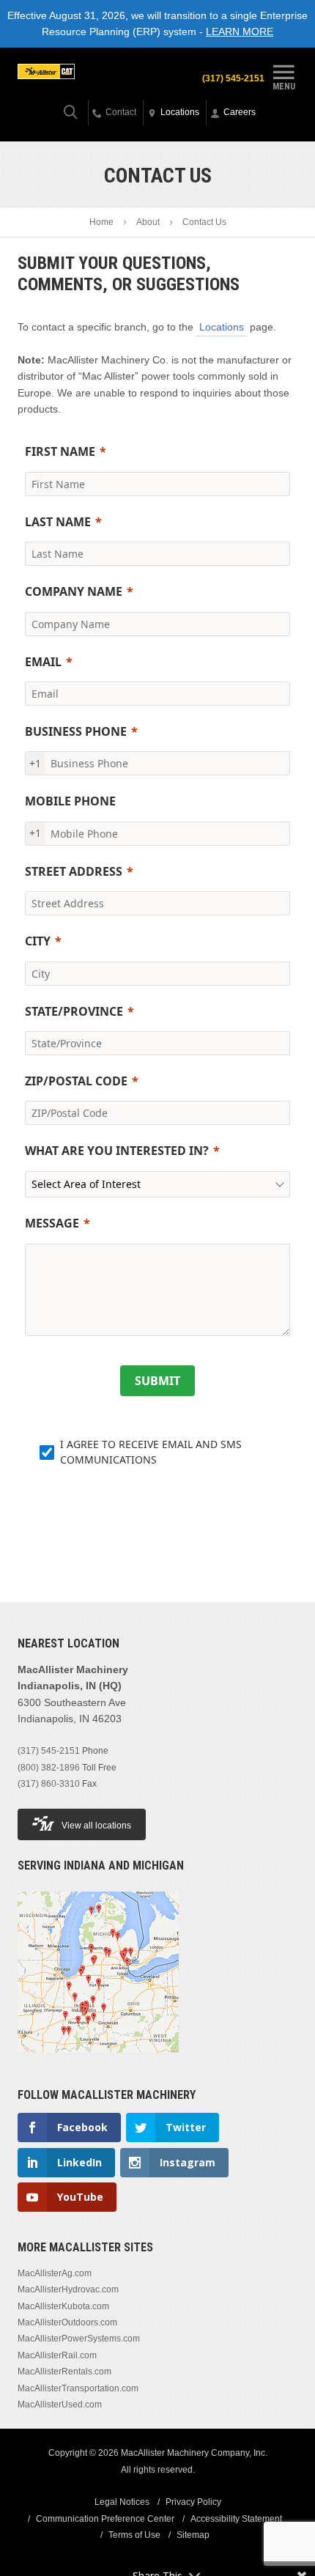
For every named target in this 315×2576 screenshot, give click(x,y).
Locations (222, 327)
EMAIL (43, 662)
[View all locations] (98, 2062)
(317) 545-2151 (233, 78)
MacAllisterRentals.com (64, 2372)
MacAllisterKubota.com (63, 2306)
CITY (38, 941)
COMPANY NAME (74, 591)
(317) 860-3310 (49, 1784)
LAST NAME (58, 522)
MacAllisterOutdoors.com (67, 2322)
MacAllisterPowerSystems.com (79, 2339)
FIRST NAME (60, 451)
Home (101, 222)
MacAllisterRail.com (57, 2355)
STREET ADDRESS (74, 871)
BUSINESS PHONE (76, 731)
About (148, 222)
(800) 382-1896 (49, 1768)
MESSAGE (52, 1223)
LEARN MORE (240, 32)
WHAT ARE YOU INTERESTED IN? (117, 1151)
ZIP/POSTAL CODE (76, 1081)
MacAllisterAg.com (55, 2273)
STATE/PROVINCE (74, 1011)
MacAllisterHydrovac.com (68, 2289)
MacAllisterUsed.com (60, 2405)
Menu (284, 86)
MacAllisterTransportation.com (78, 2388)
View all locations (96, 1826)
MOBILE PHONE (70, 801)
